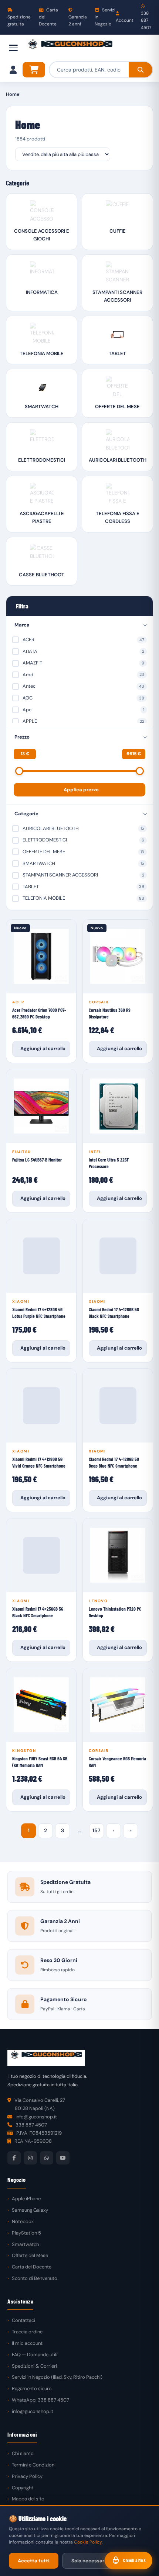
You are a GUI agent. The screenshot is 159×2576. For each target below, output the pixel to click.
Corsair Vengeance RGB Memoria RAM (117, 1762)
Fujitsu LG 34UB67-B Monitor (37, 1160)
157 (97, 1830)
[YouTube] (63, 2158)
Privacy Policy (27, 2476)
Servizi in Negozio (105, 17)
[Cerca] (141, 70)
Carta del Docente (48, 17)
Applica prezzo (81, 790)
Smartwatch (25, 2244)
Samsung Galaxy (30, 2210)
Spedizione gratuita (19, 20)
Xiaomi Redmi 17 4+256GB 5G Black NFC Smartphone (38, 1612)
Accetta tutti (34, 2561)
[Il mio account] (13, 70)
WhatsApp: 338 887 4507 (40, 2400)
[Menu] (13, 48)
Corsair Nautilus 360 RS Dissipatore (110, 1013)
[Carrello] (34, 70)
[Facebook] (14, 2158)
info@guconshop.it (33, 2411)
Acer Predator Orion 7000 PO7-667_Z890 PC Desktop (39, 1013)
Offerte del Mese (30, 2255)
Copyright (23, 2488)
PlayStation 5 (26, 2233)
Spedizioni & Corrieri (34, 2366)
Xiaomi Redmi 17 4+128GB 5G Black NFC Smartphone (114, 1313)
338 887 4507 (146, 20)
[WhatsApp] (47, 2158)
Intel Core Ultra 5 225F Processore (109, 1163)
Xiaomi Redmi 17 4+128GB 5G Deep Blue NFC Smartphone (114, 1462)
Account (125, 20)
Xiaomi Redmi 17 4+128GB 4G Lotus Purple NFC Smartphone (39, 1313)
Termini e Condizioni (34, 2465)
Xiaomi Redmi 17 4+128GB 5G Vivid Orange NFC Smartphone (39, 1462)
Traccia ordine (27, 2332)
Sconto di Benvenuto (35, 2278)
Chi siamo (23, 2453)
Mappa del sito (28, 2499)
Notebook (23, 2221)
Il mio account (27, 2343)
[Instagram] (30, 2158)
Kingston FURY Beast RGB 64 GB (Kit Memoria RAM (40, 1762)
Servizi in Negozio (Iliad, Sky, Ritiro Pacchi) (57, 2377)
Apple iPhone (26, 2199)
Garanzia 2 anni (78, 20)
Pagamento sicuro (32, 2388)
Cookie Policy (88, 2542)
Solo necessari (89, 2561)
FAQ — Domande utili (35, 2355)
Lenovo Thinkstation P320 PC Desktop (115, 1612)
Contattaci (23, 2320)
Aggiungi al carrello (43, 1049)
